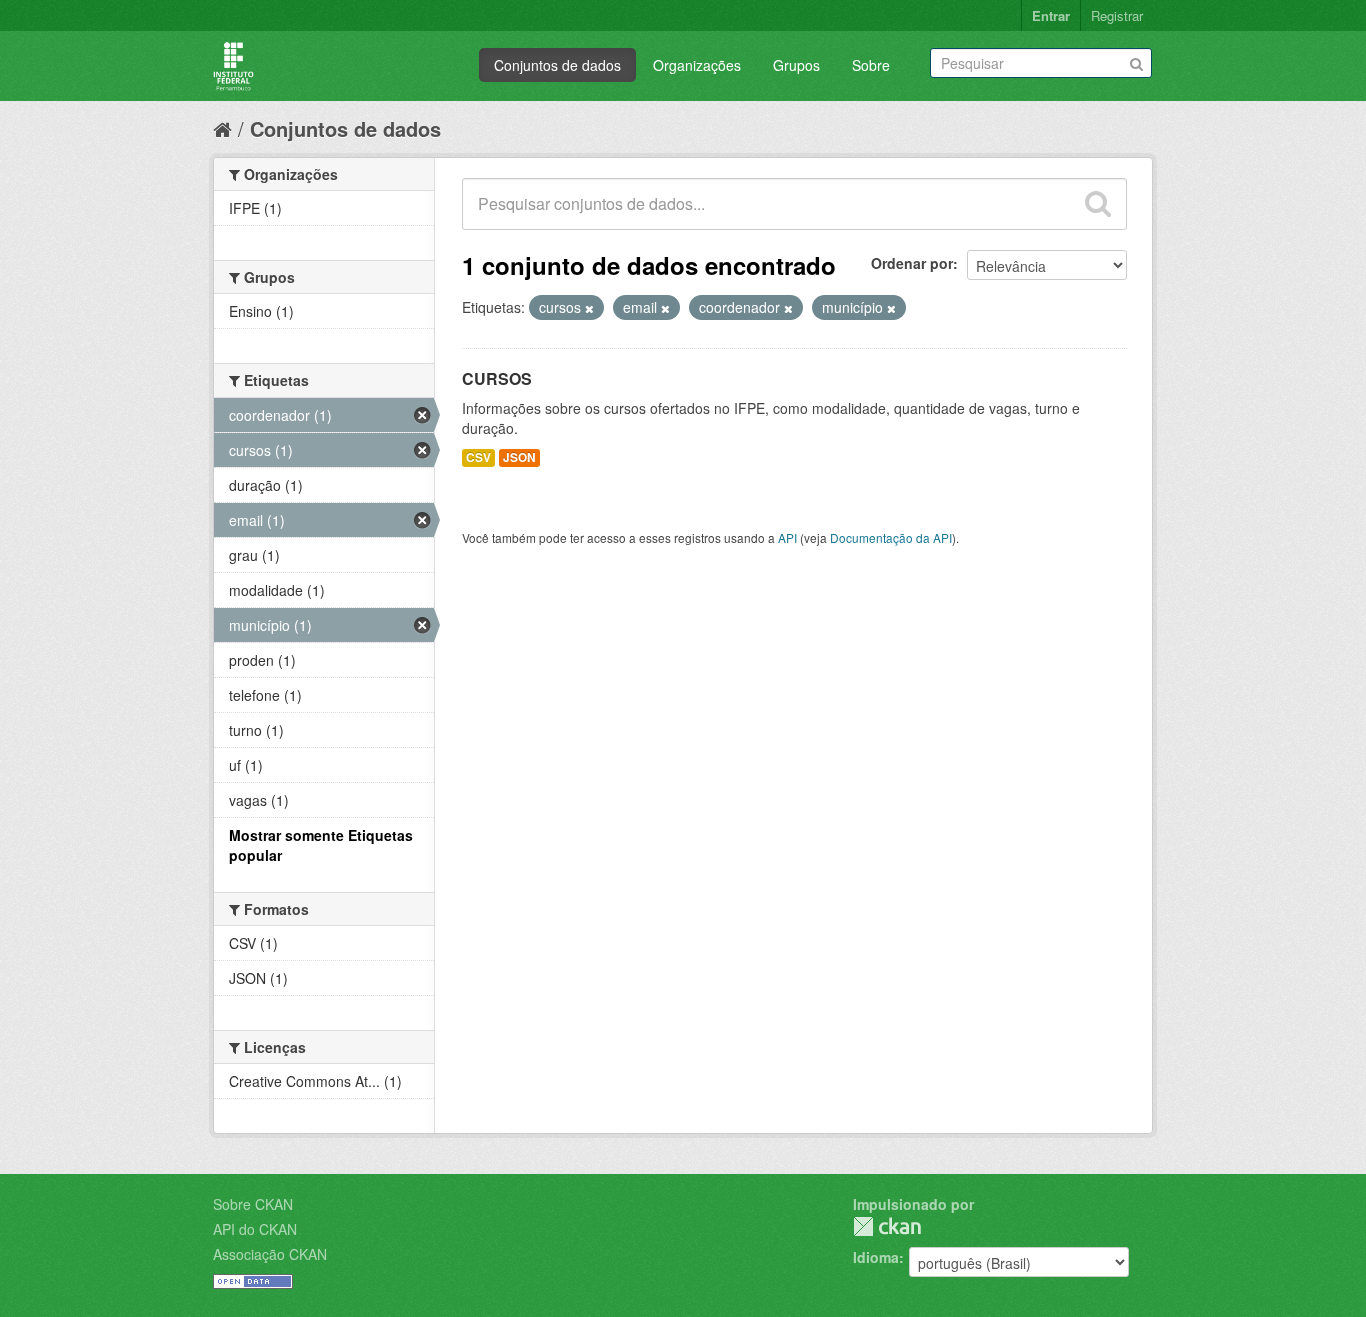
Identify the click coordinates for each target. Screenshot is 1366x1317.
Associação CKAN (270, 1254)
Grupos (796, 65)
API (787, 537)
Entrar (1051, 15)
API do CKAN (255, 1229)
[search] (1098, 204)
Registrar (1117, 15)
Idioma (876, 1257)
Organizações (697, 65)
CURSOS (497, 378)
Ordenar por (912, 263)
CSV (478, 457)
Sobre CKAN (253, 1204)
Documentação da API (891, 537)
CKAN (887, 1226)
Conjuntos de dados (557, 65)
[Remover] (589, 308)
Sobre (871, 65)
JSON (519, 457)
